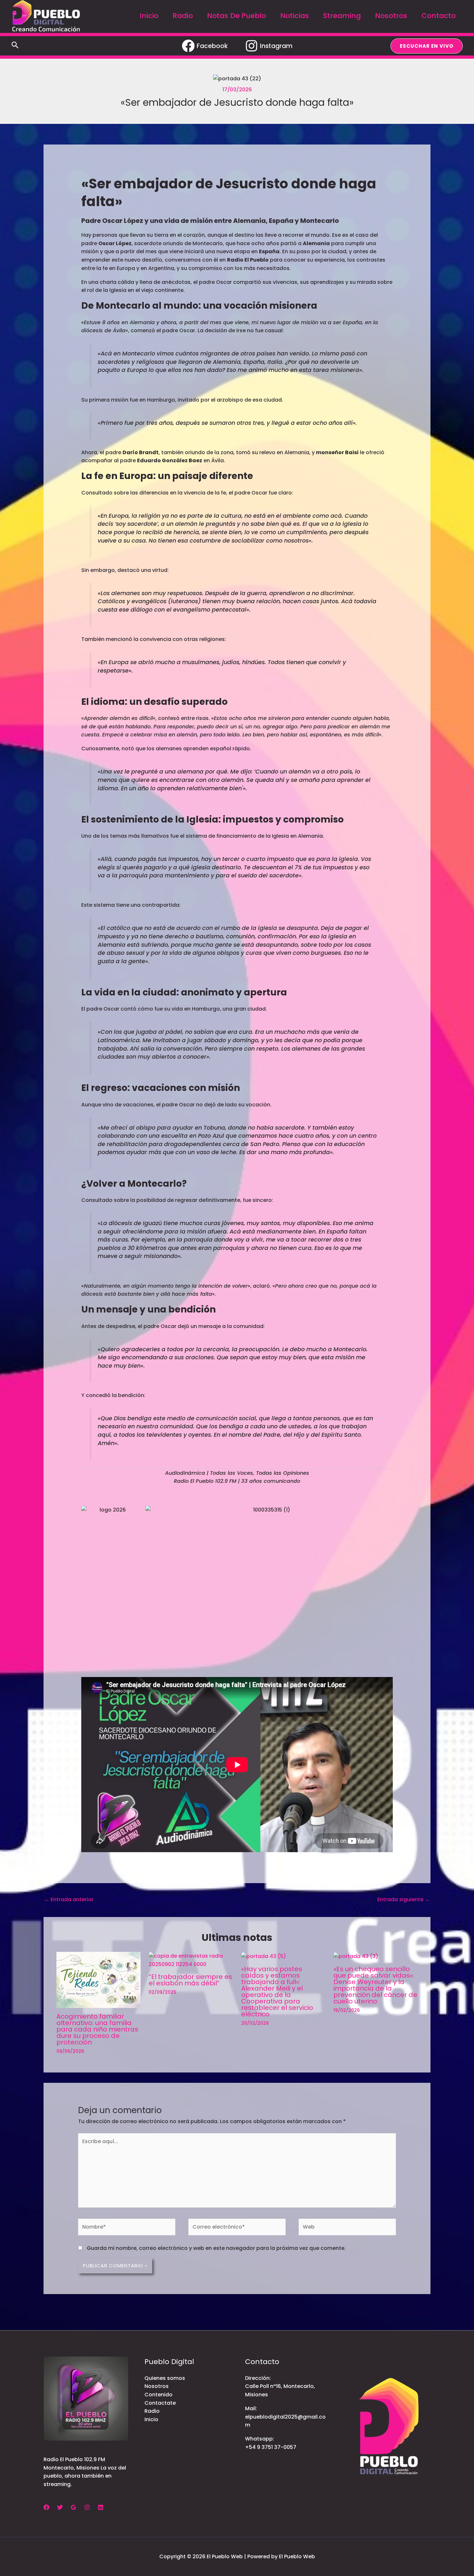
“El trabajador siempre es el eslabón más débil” (190, 1980)
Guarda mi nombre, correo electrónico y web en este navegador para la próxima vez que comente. (216, 2248)
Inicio (151, 2419)
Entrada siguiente (404, 1899)
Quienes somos (165, 2378)
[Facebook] (46, 2507)
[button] (15, 46)
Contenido (158, 2395)
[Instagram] (87, 2507)
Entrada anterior (69, 1899)
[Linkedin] (101, 2507)
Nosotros (157, 2386)
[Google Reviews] (74, 2507)
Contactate (160, 2403)
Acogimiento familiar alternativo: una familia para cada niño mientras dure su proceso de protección (97, 2029)
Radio (152, 2411)
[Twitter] (60, 2507)
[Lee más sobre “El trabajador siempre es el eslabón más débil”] (191, 1960)
